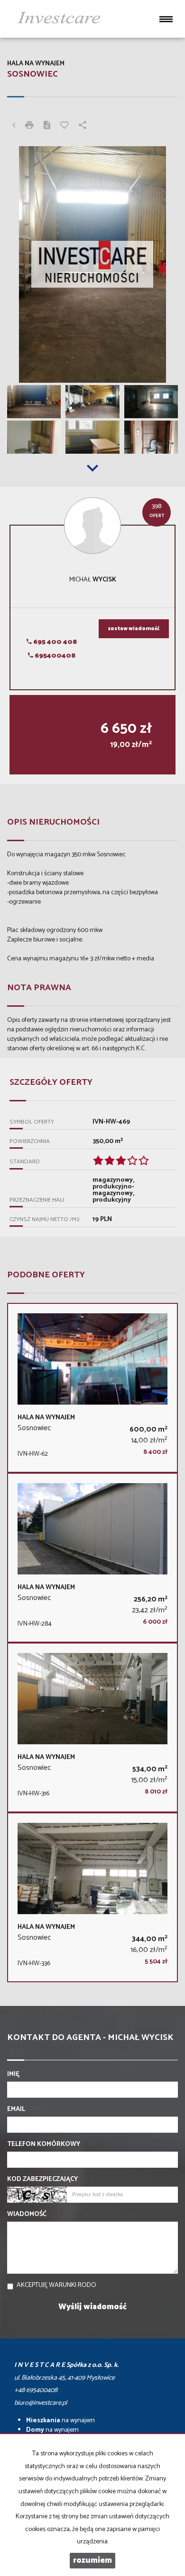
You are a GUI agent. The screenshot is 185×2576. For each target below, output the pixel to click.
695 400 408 (54, 642)
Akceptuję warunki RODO (56, 2285)
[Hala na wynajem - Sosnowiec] (92, 1388)
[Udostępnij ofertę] (83, 126)
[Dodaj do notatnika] (65, 126)
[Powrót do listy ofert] (14, 126)
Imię (13, 2075)
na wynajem (60, 2421)
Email (16, 2110)
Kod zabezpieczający (42, 2180)
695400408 (54, 656)
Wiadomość (27, 2215)
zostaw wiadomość (134, 629)
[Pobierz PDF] (47, 126)
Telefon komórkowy (44, 2145)
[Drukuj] (29, 126)
